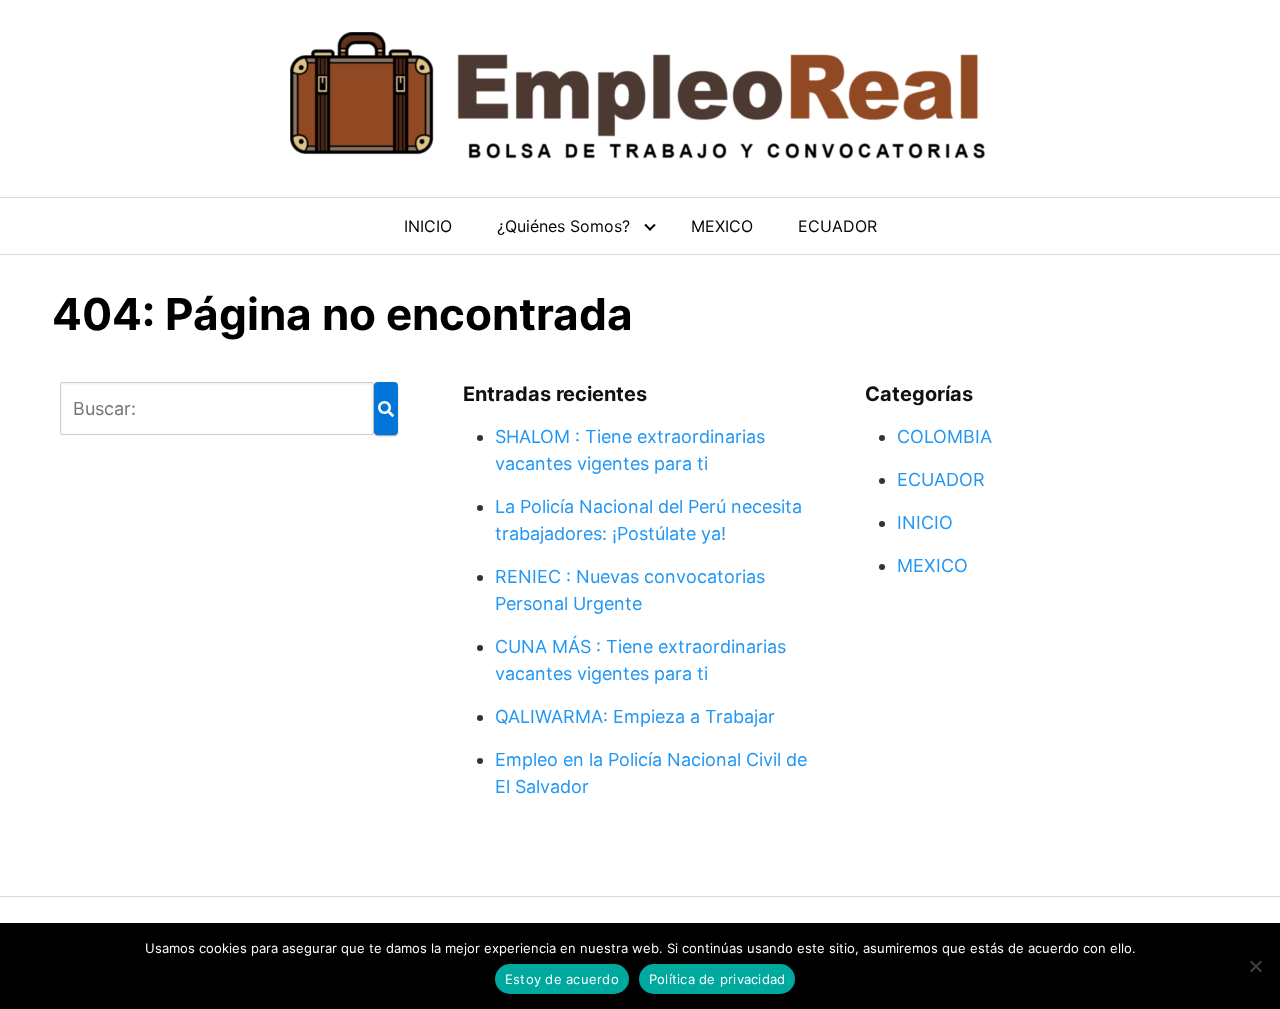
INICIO (428, 226)
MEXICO (722, 226)
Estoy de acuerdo (562, 979)
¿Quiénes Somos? (563, 226)
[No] (1255, 966)
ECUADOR (837, 226)
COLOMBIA (944, 436)
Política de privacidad (717, 979)
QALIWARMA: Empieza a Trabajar (635, 716)
